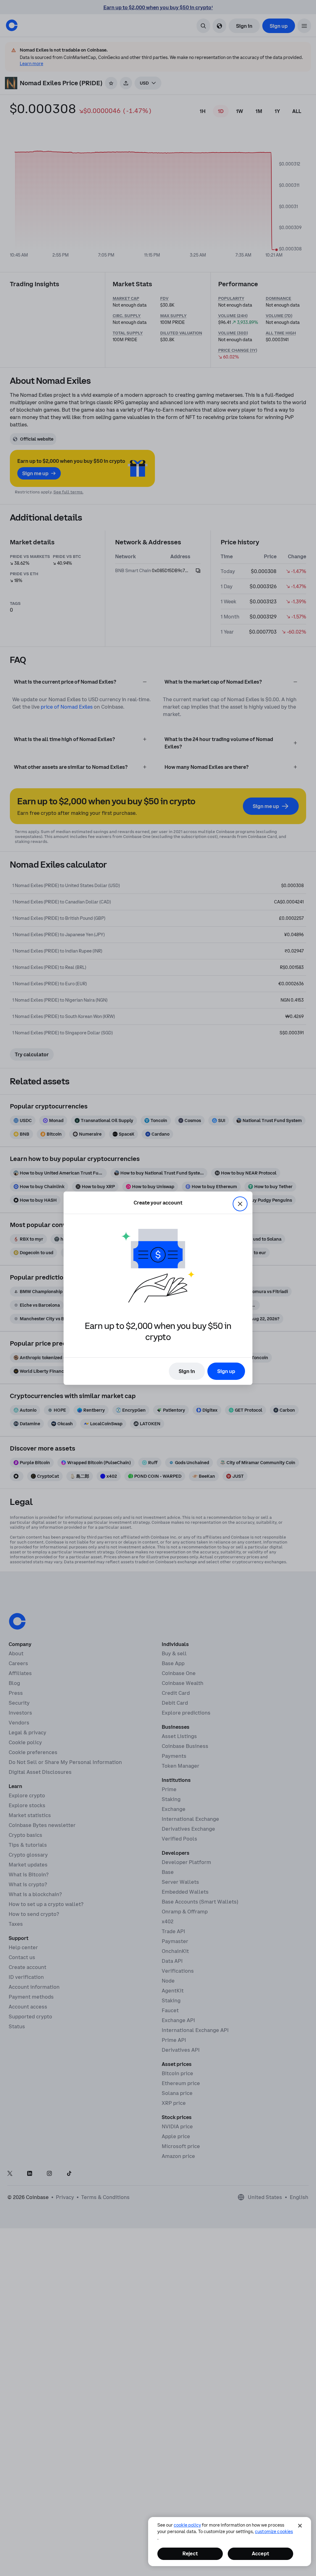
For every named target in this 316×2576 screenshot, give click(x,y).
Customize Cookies (274, 2532)
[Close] (300, 2526)
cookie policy (187, 2525)
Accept (260, 2553)
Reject (190, 2553)
